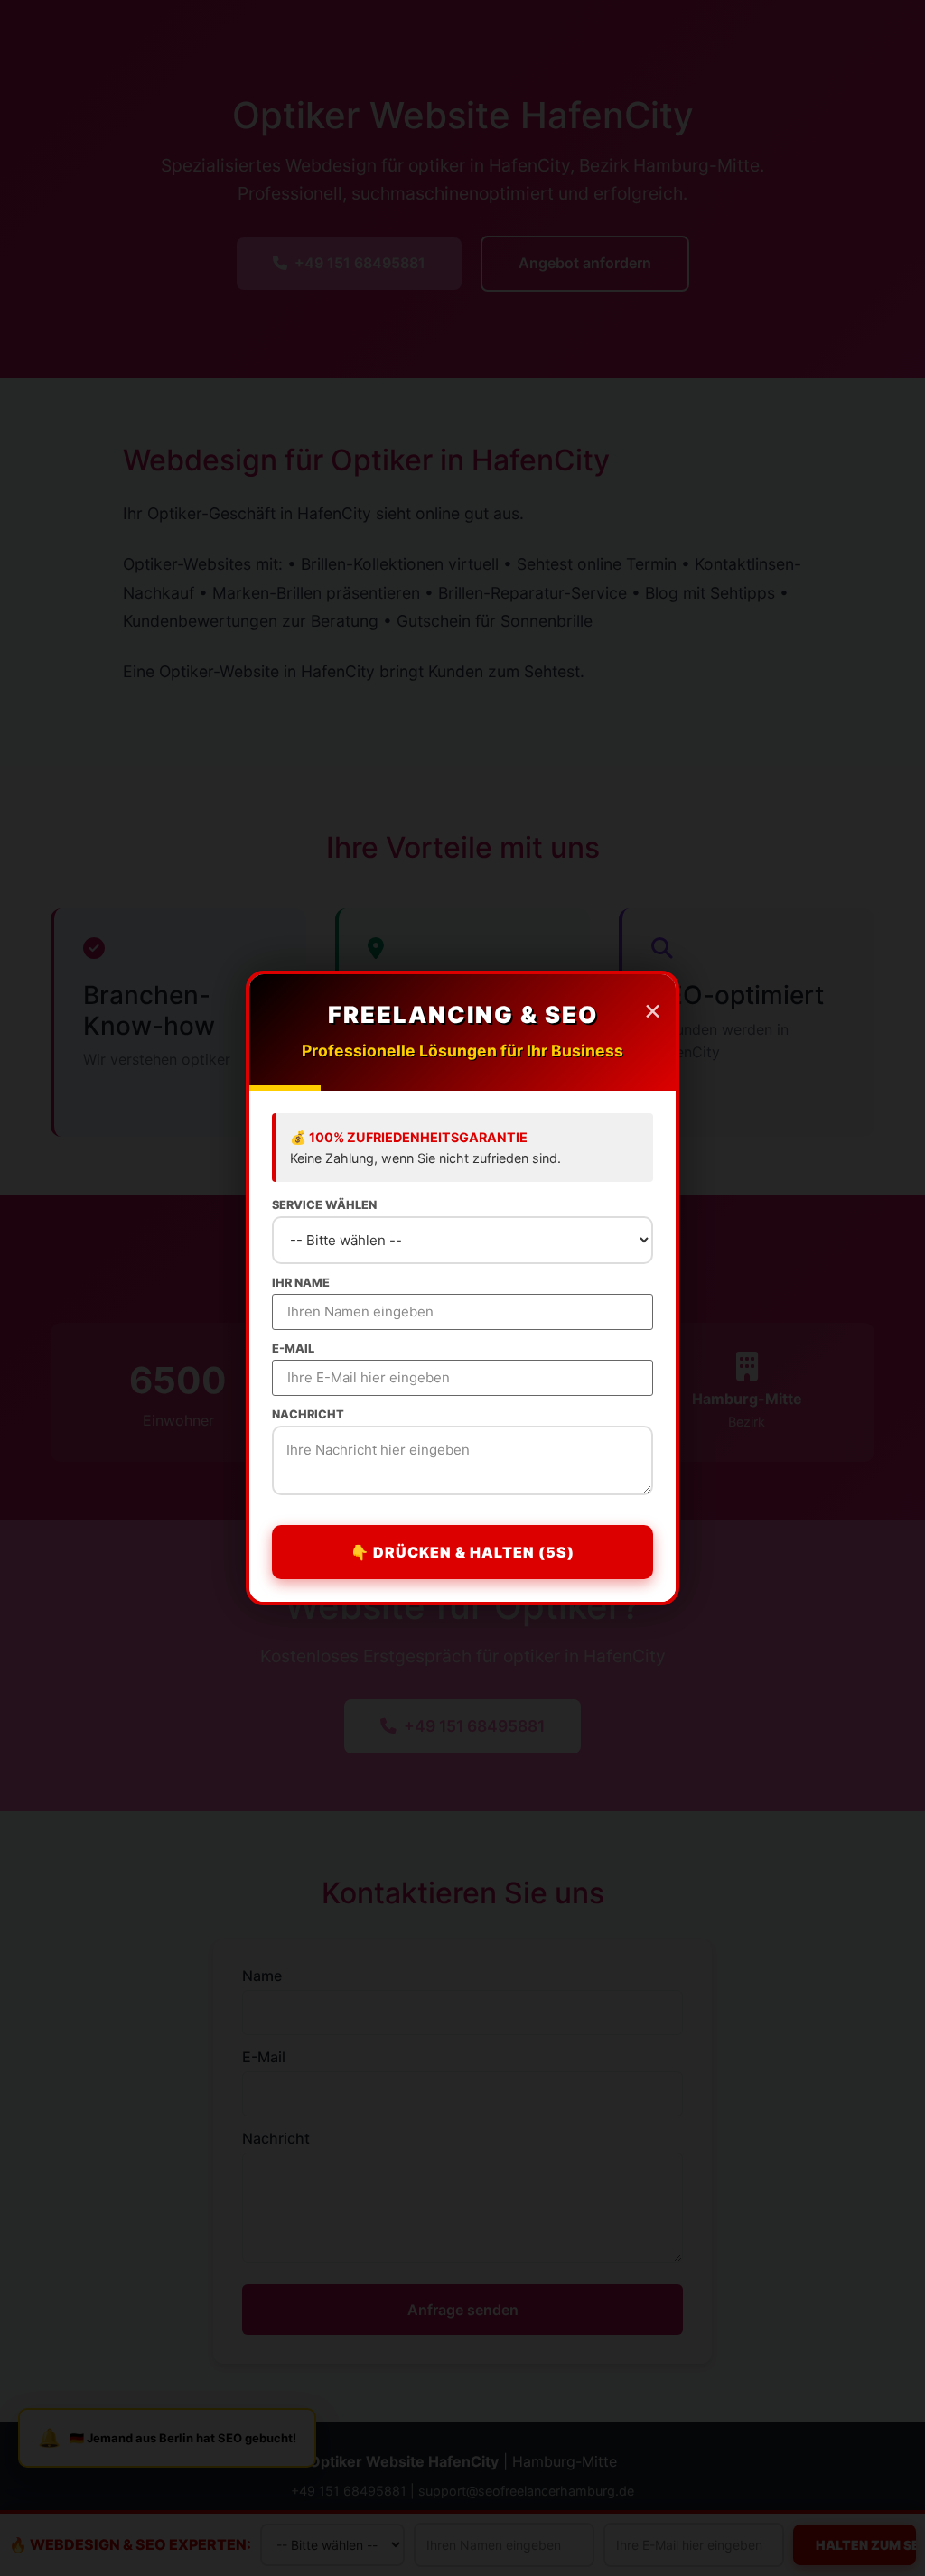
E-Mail (293, 1349)
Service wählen (324, 1206)
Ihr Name (301, 1283)
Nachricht (308, 1415)
